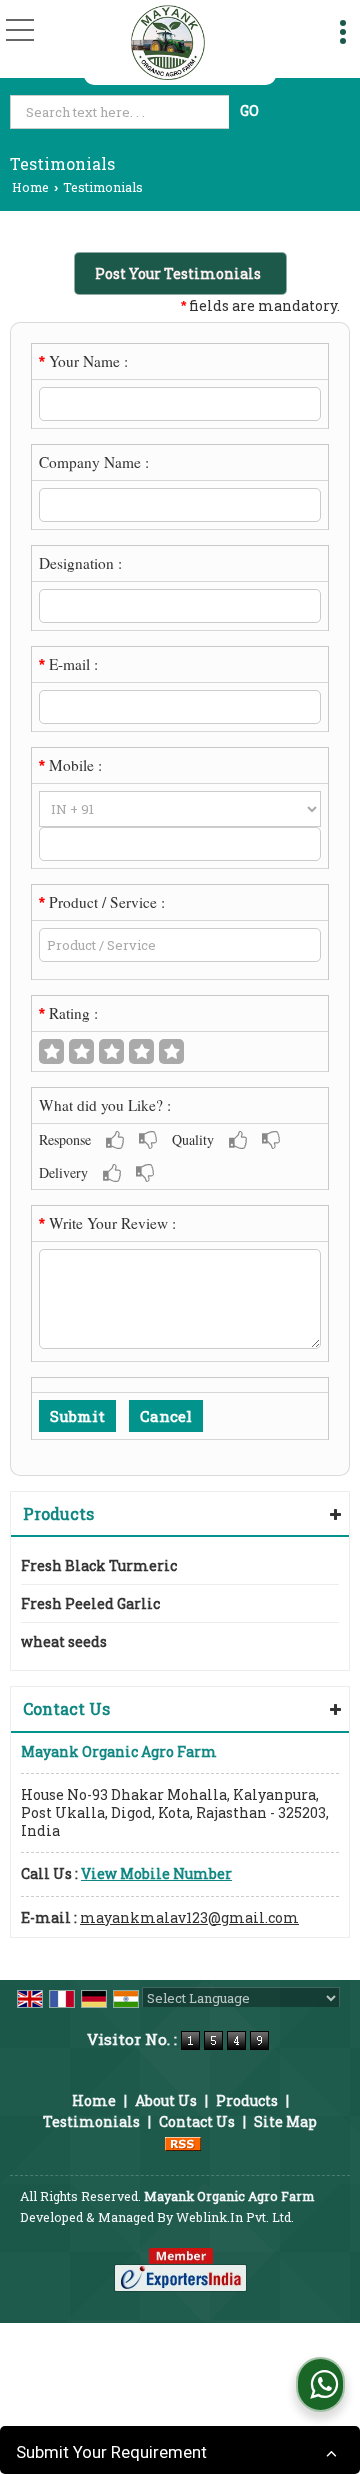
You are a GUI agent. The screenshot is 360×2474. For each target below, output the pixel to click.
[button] (156, 1873)
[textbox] (121, 112)
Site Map (285, 2121)
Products (58, 1513)
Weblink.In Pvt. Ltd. (235, 2217)
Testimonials (91, 2121)
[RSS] (183, 2142)
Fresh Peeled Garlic (90, 1603)
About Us (166, 2100)
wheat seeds (64, 1641)
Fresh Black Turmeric (99, 1565)
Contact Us (197, 2121)
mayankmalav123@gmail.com (189, 1917)
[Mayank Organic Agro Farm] (168, 42)
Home (30, 187)
